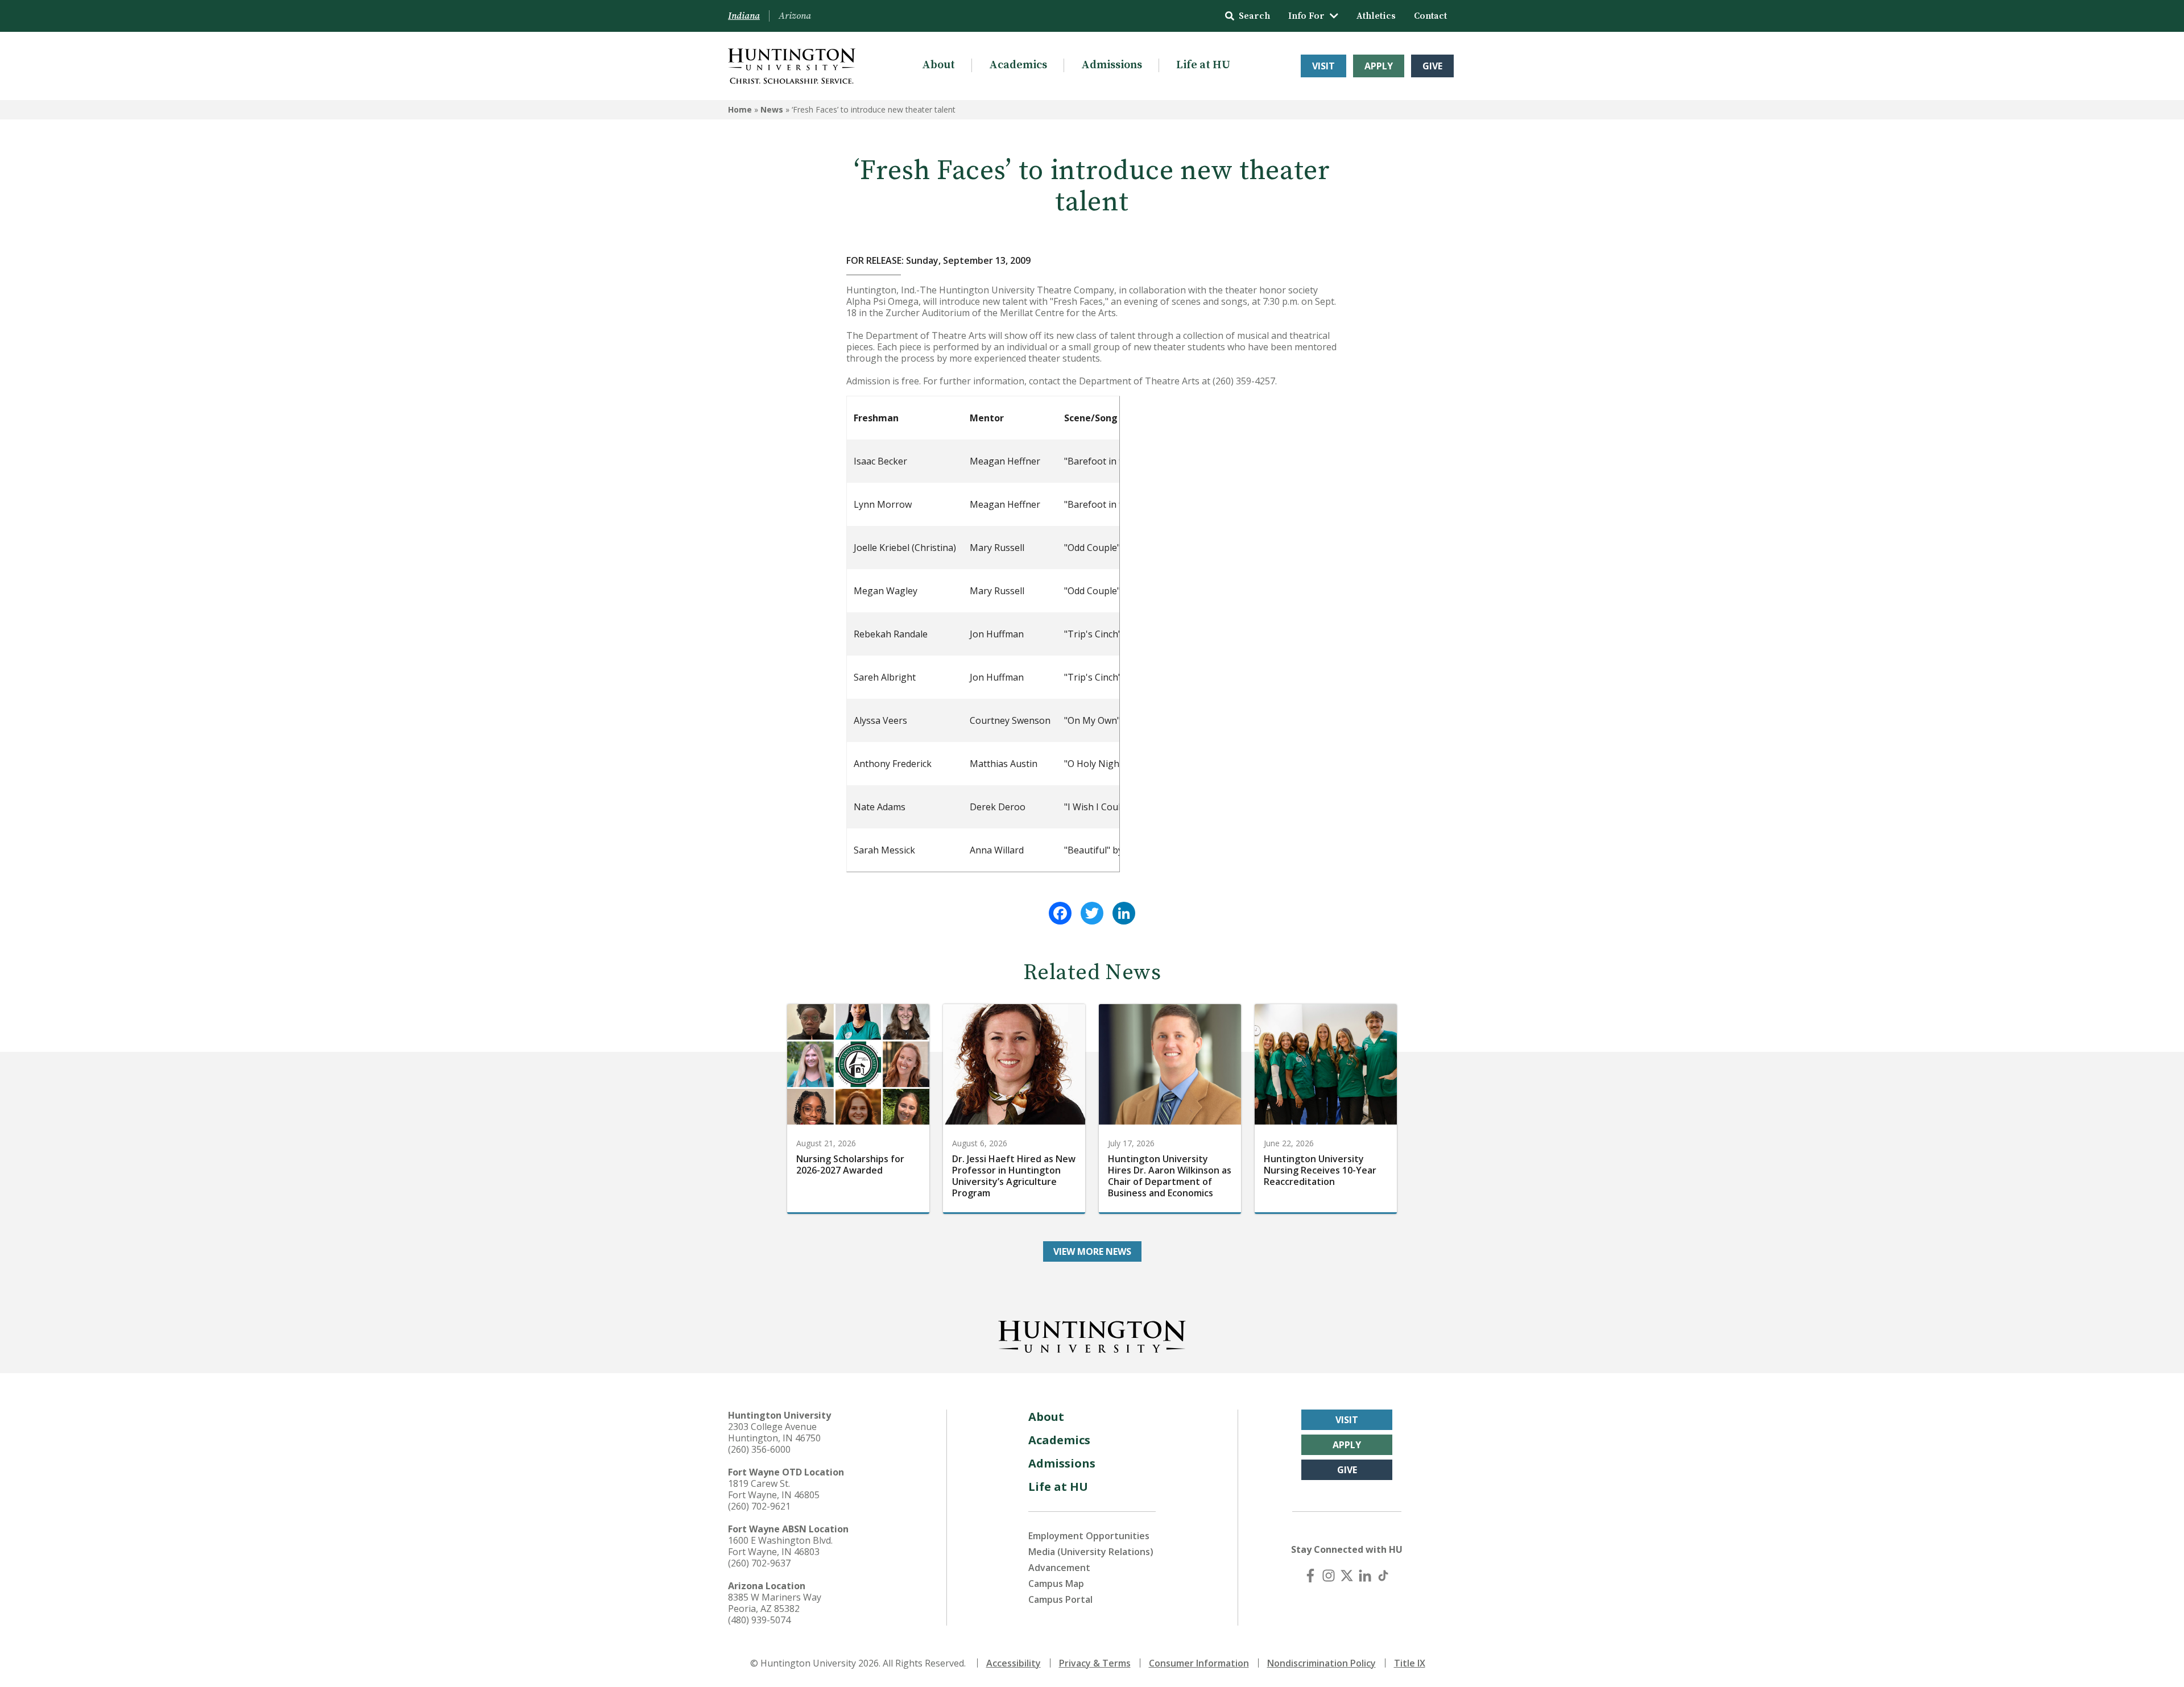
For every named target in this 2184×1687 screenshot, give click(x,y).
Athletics (1376, 16)
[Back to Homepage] (1092, 1334)
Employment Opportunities (1089, 1536)
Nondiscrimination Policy (1321, 1663)
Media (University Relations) (1091, 1552)
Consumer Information (1199, 1663)
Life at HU (1203, 65)
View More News (1092, 1251)
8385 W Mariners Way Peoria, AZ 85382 (775, 1603)
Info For (1306, 16)
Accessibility (1014, 1663)
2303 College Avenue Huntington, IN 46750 (774, 1432)
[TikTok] (1383, 1576)
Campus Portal (1060, 1599)
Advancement (1059, 1568)
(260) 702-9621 (759, 1506)
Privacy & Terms (1095, 1663)
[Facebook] (1060, 913)
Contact (1430, 16)
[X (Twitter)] (1347, 1576)
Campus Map (1056, 1584)
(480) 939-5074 (759, 1620)
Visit (1323, 66)
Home (740, 109)
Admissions (1112, 65)
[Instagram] (1329, 1576)
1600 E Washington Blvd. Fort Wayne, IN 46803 (780, 1546)
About (938, 65)
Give (1432, 66)
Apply (1379, 66)
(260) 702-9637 (759, 1563)
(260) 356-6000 (759, 1449)
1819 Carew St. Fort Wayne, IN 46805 (774, 1489)
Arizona (795, 16)
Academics (1018, 65)
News (772, 109)
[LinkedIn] (1124, 913)
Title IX (1410, 1663)
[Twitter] (1092, 913)
